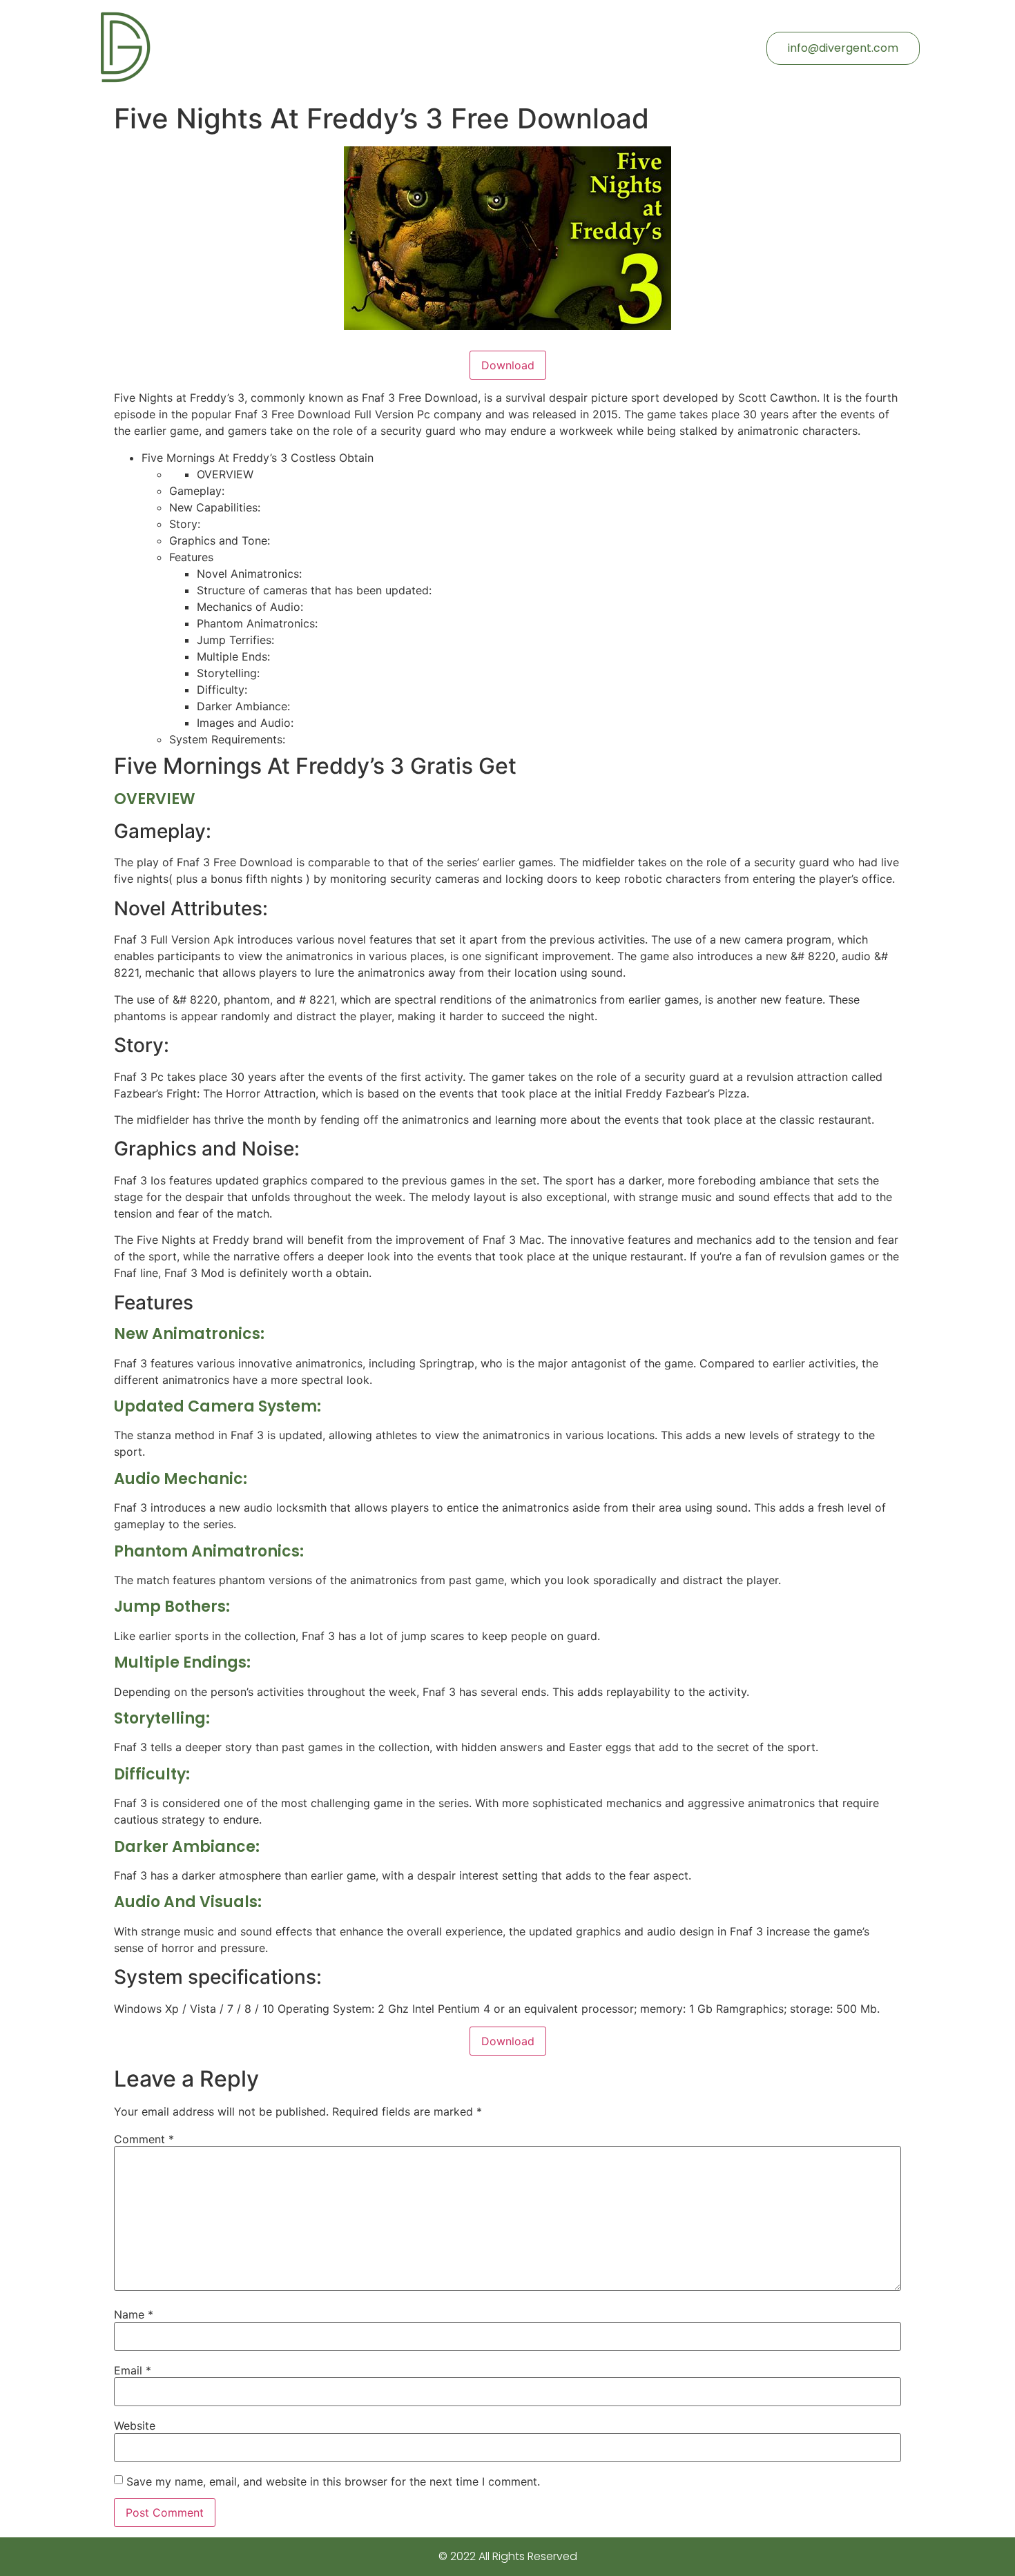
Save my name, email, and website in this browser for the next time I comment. (333, 2481)
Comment (144, 2139)
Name (134, 2314)
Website (135, 2426)
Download (508, 365)
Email (133, 2370)
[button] (843, 48)
